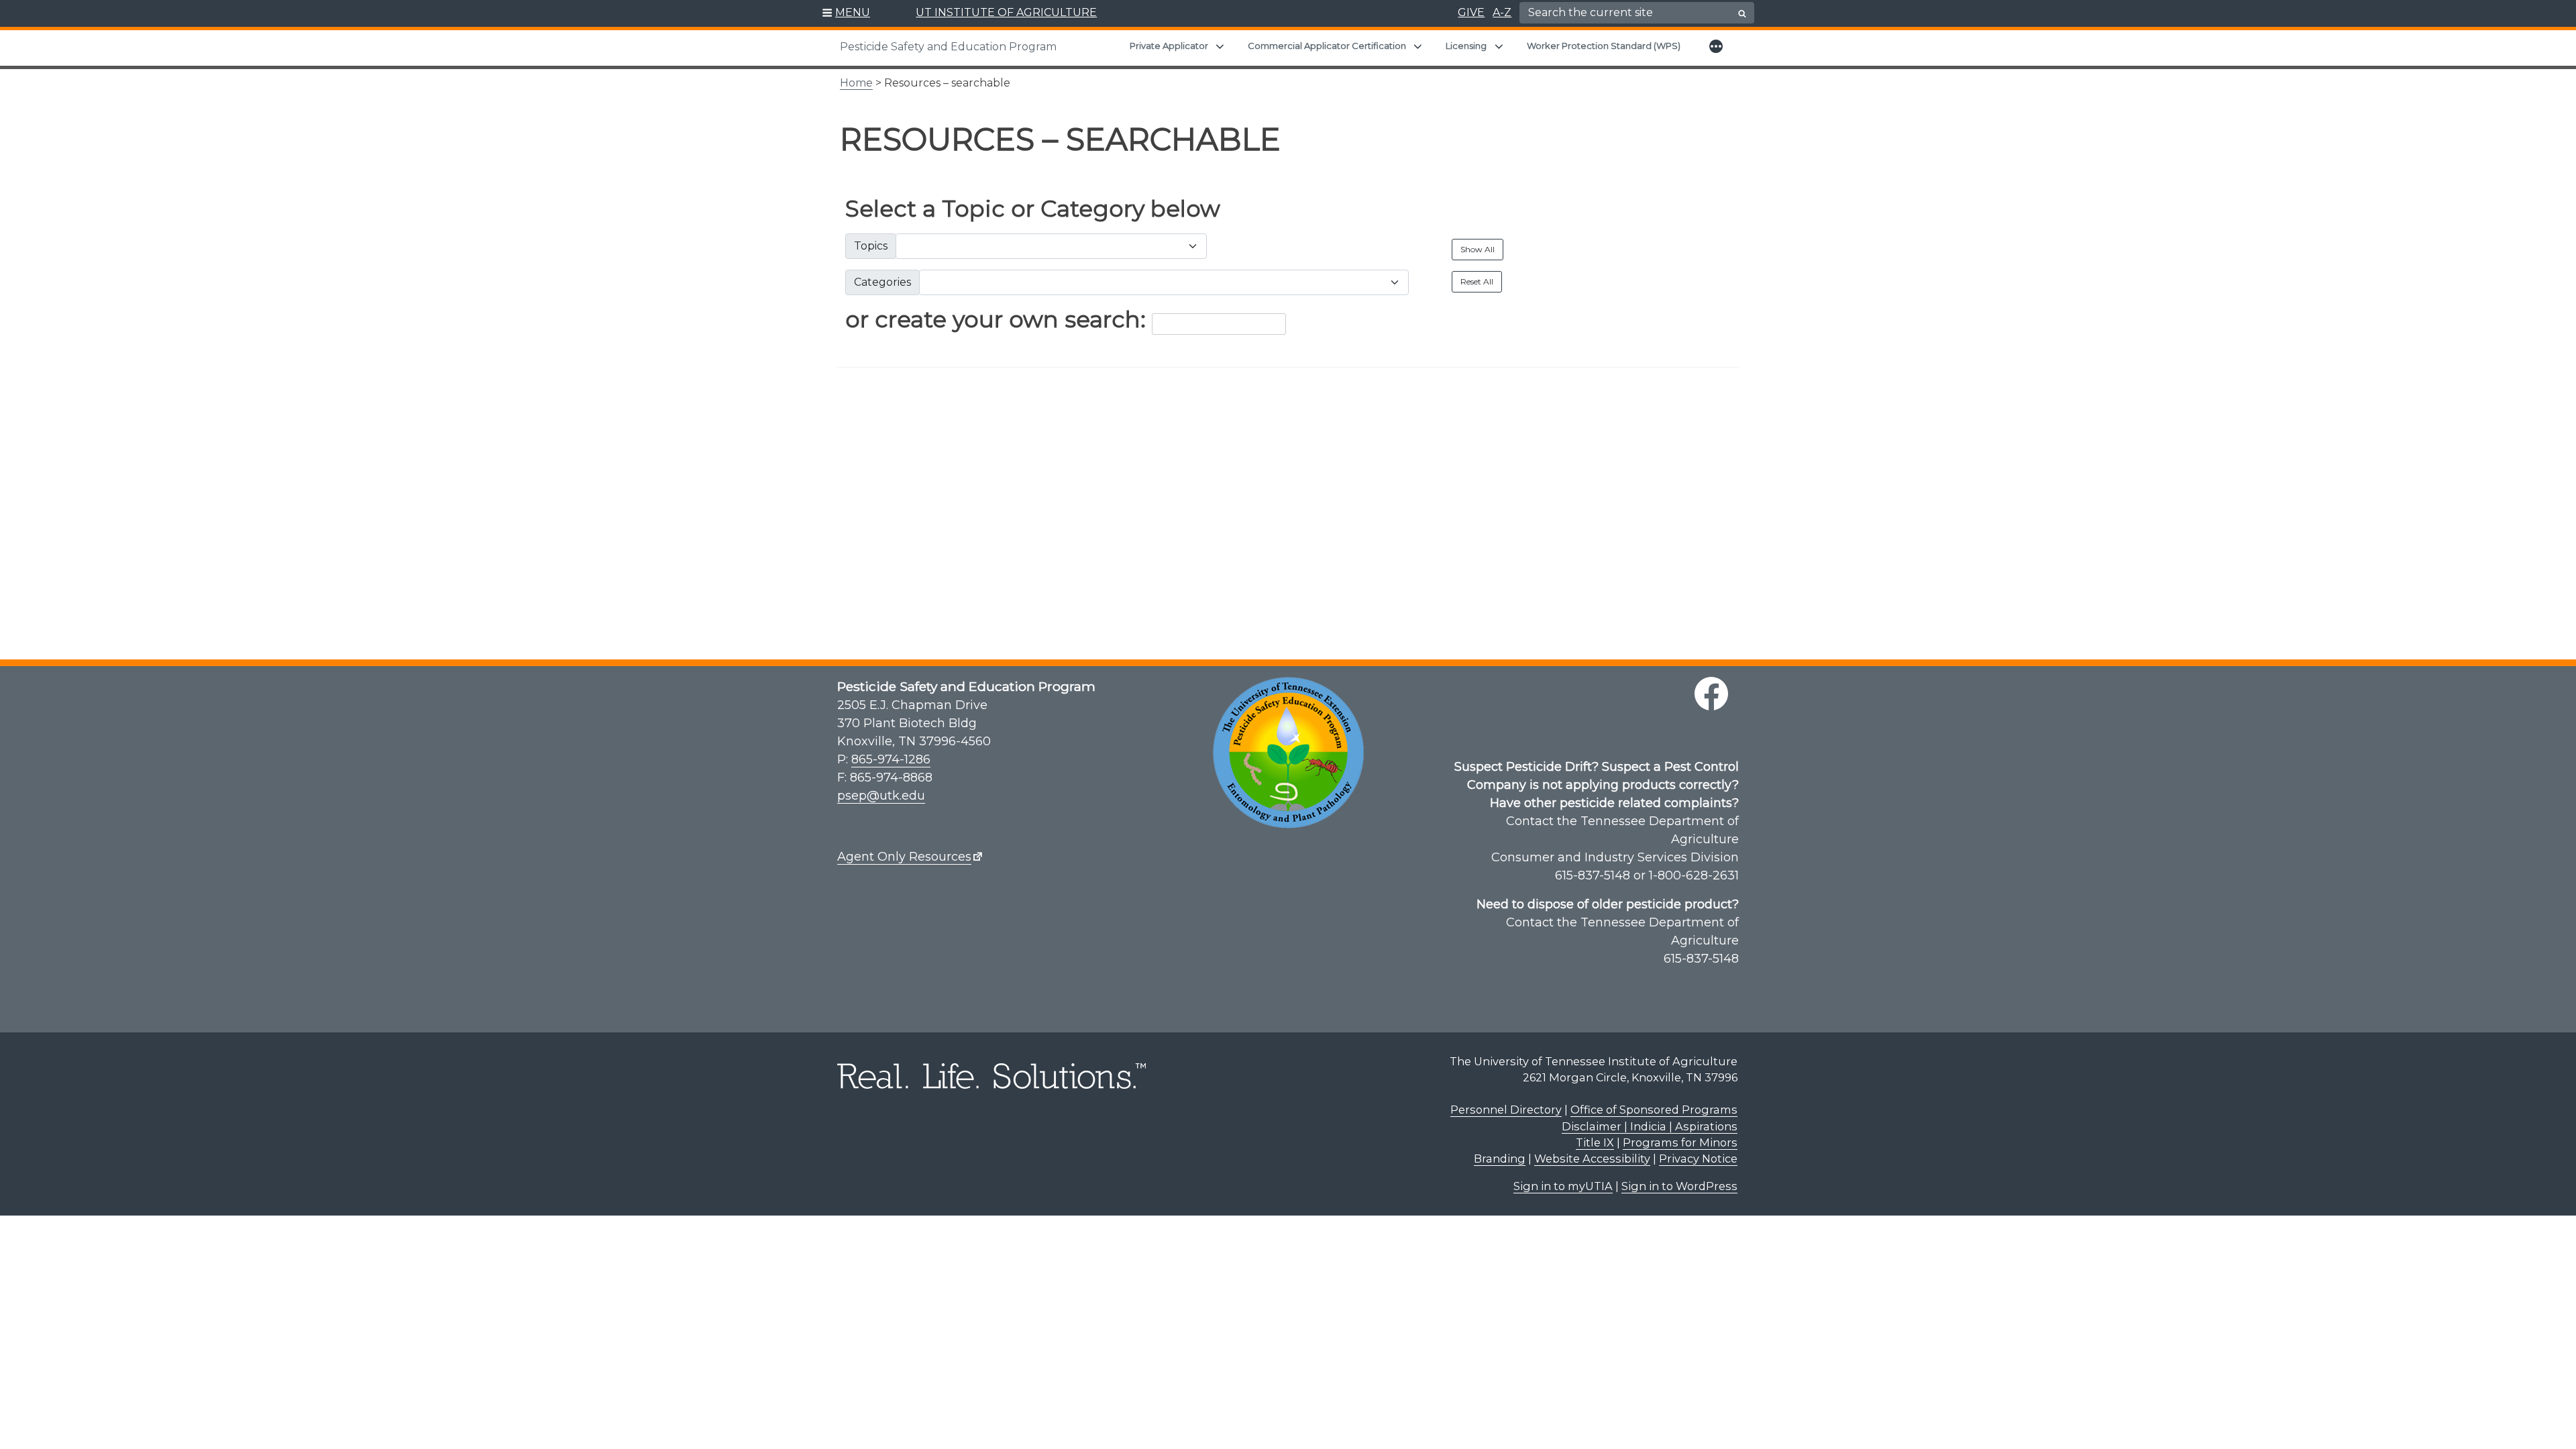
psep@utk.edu (881, 796)
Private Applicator (1169, 46)
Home (856, 83)
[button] (846, 13)
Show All (1478, 249)
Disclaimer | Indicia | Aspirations (1650, 1126)
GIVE (1471, 12)
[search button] (1742, 13)
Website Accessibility (1592, 1159)
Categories (882, 282)
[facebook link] (1711, 694)
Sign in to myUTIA (1563, 1186)
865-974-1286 (891, 759)
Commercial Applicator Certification (1327, 46)
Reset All (1477, 281)
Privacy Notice (1698, 1159)
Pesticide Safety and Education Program (948, 47)
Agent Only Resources (904, 857)
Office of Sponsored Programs (1654, 1110)
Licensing (1466, 46)
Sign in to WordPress (1679, 1186)
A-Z (1502, 12)
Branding (1500, 1159)
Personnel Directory (1506, 1110)
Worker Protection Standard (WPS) (1604, 46)
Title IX (1595, 1142)
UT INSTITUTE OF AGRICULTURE (1006, 12)
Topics (871, 246)
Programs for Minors (1680, 1142)
